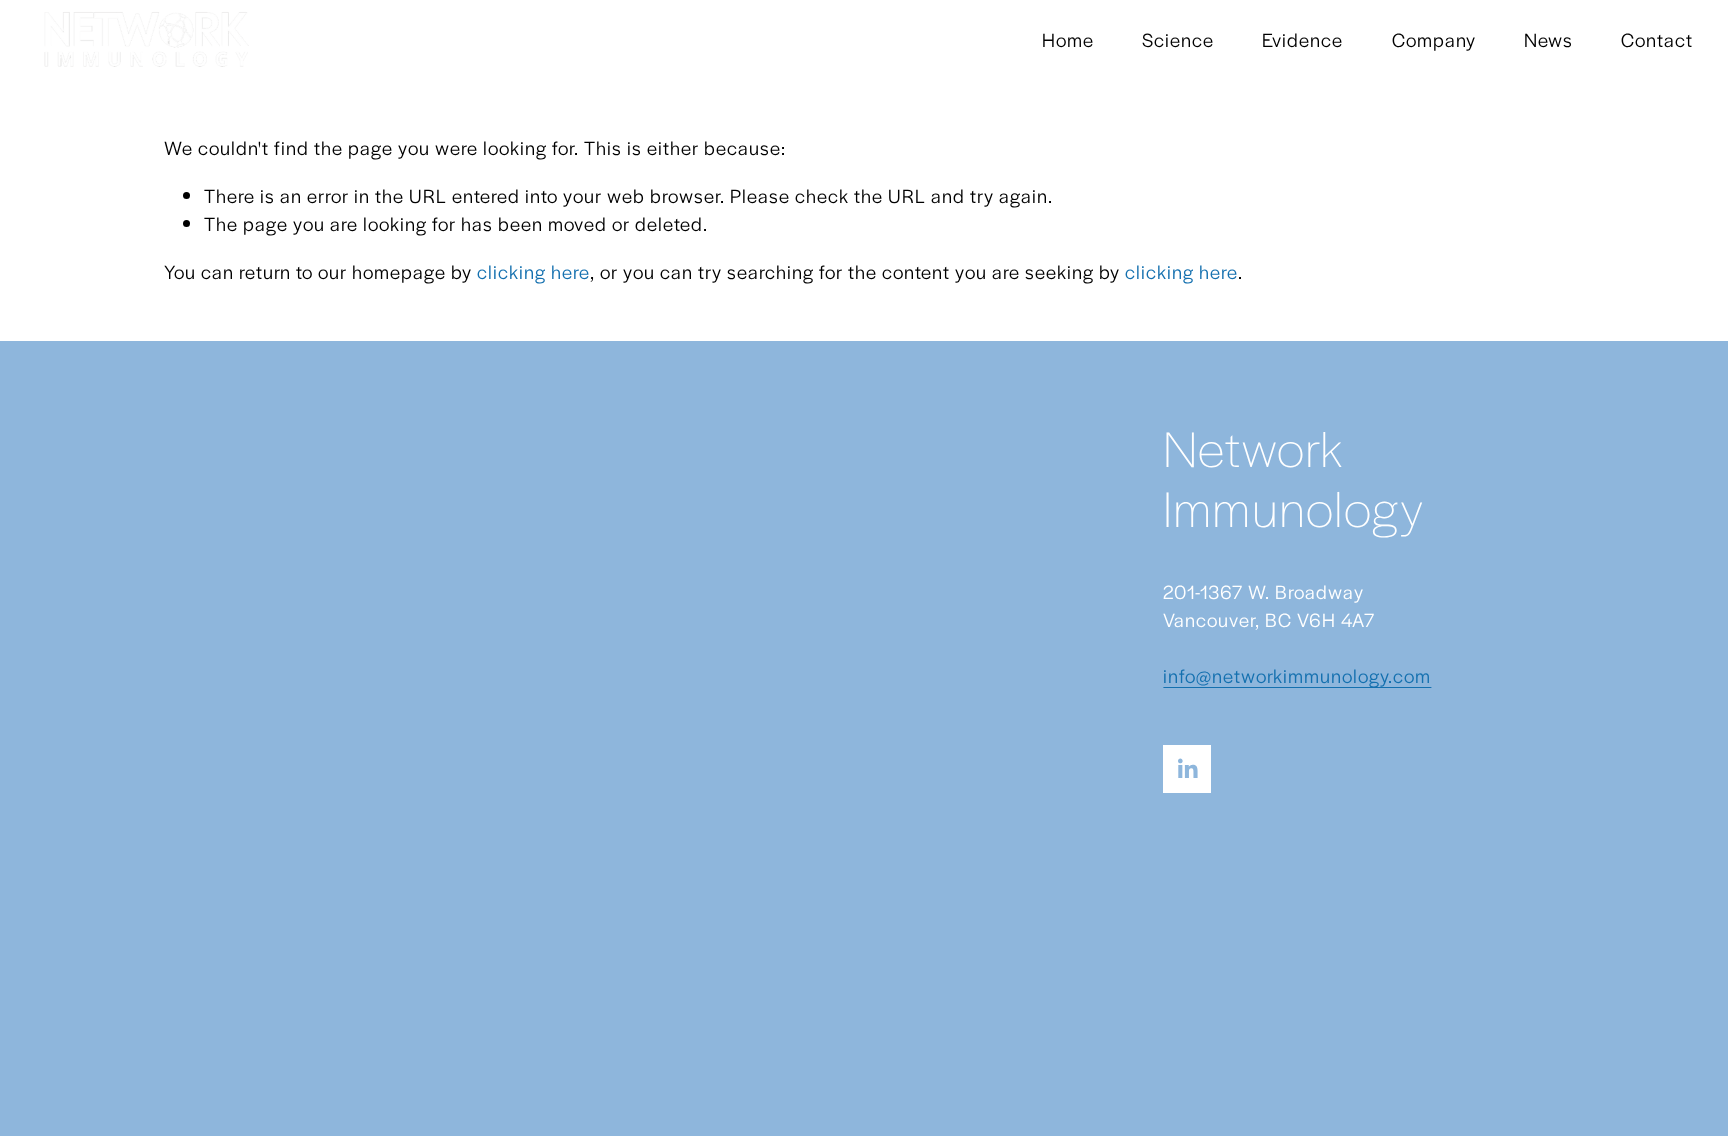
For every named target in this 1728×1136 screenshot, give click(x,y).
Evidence (1302, 39)
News (1548, 39)
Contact (1657, 39)
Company (1434, 39)
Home (1068, 39)
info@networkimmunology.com (1297, 675)
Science (1178, 39)
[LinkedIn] (1187, 769)
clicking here (533, 271)
